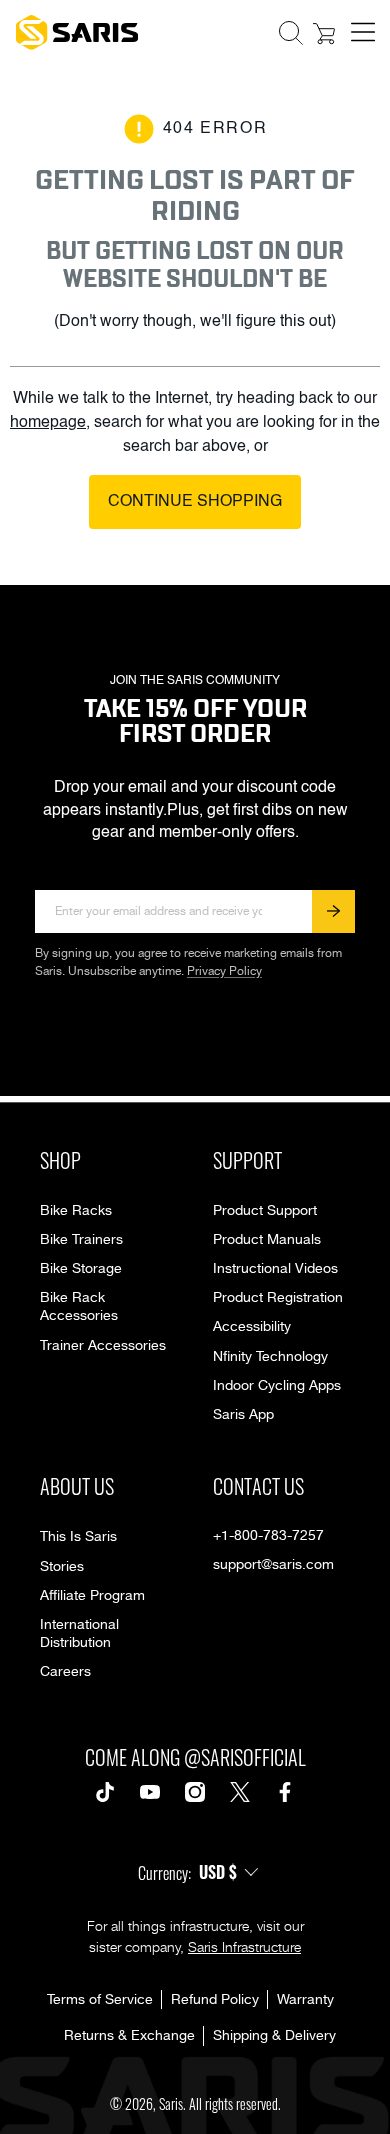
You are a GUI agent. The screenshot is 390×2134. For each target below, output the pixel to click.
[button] (291, 33)
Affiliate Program (92, 1596)
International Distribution (79, 1634)
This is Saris (78, 1537)
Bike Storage (81, 1269)
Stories (62, 1567)
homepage (48, 423)
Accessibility (252, 1327)
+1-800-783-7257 (268, 1536)
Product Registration (278, 1298)
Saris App (243, 1415)
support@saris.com (273, 1565)
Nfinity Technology (270, 1357)
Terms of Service (100, 2000)
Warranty (305, 2000)
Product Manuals (267, 1240)
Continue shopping (195, 502)
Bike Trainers (81, 1240)
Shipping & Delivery (274, 2036)
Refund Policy (215, 2000)
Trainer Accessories (103, 1346)
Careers (65, 1672)
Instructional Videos (275, 1269)
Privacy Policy (224, 971)
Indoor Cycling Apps (277, 1386)
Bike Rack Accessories (79, 1307)
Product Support (265, 1211)
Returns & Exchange (129, 2036)
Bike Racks (76, 1211)
